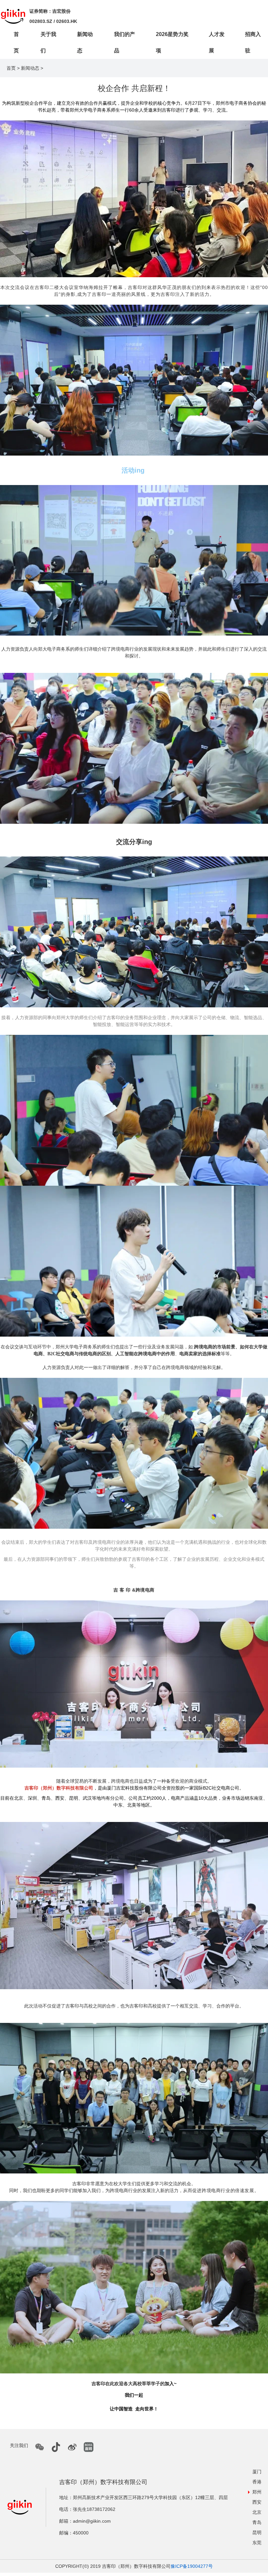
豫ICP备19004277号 (192, 2566)
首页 (11, 68)
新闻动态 (30, 68)
